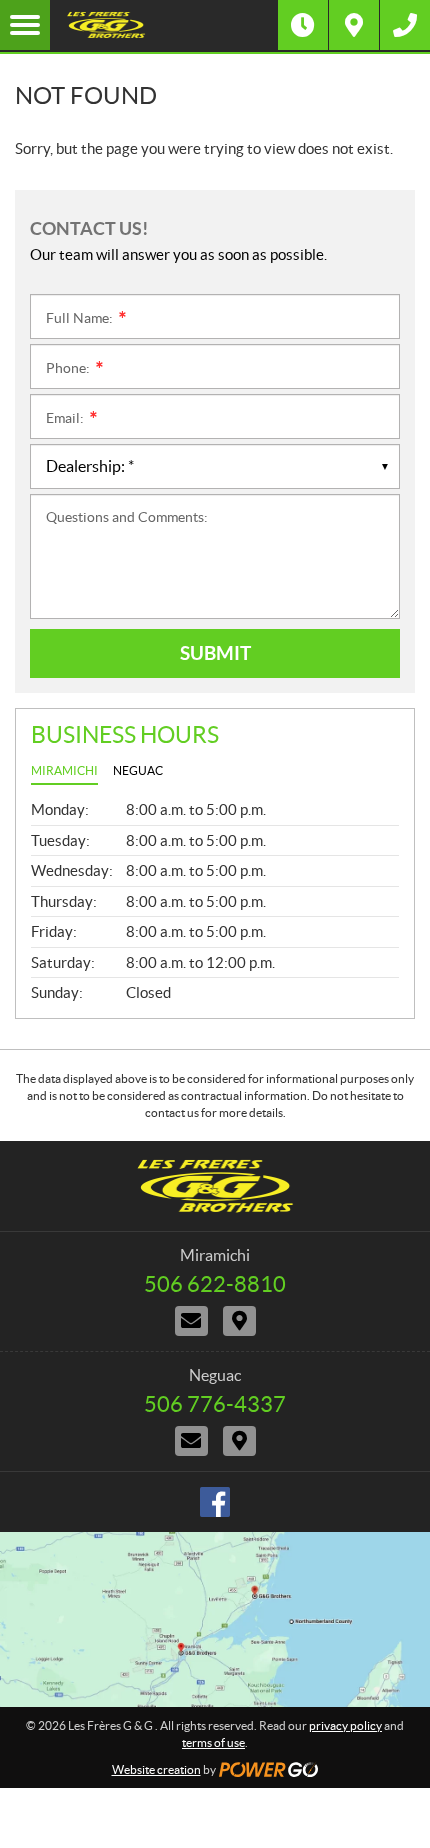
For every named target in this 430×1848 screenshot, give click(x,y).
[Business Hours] (303, 25)
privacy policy (345, 1725)
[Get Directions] (354, 25)
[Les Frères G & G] (164, 25)
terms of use (213, 1742)
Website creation (156, 1769)
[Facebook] (215, 1502)
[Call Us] (405, 25)
